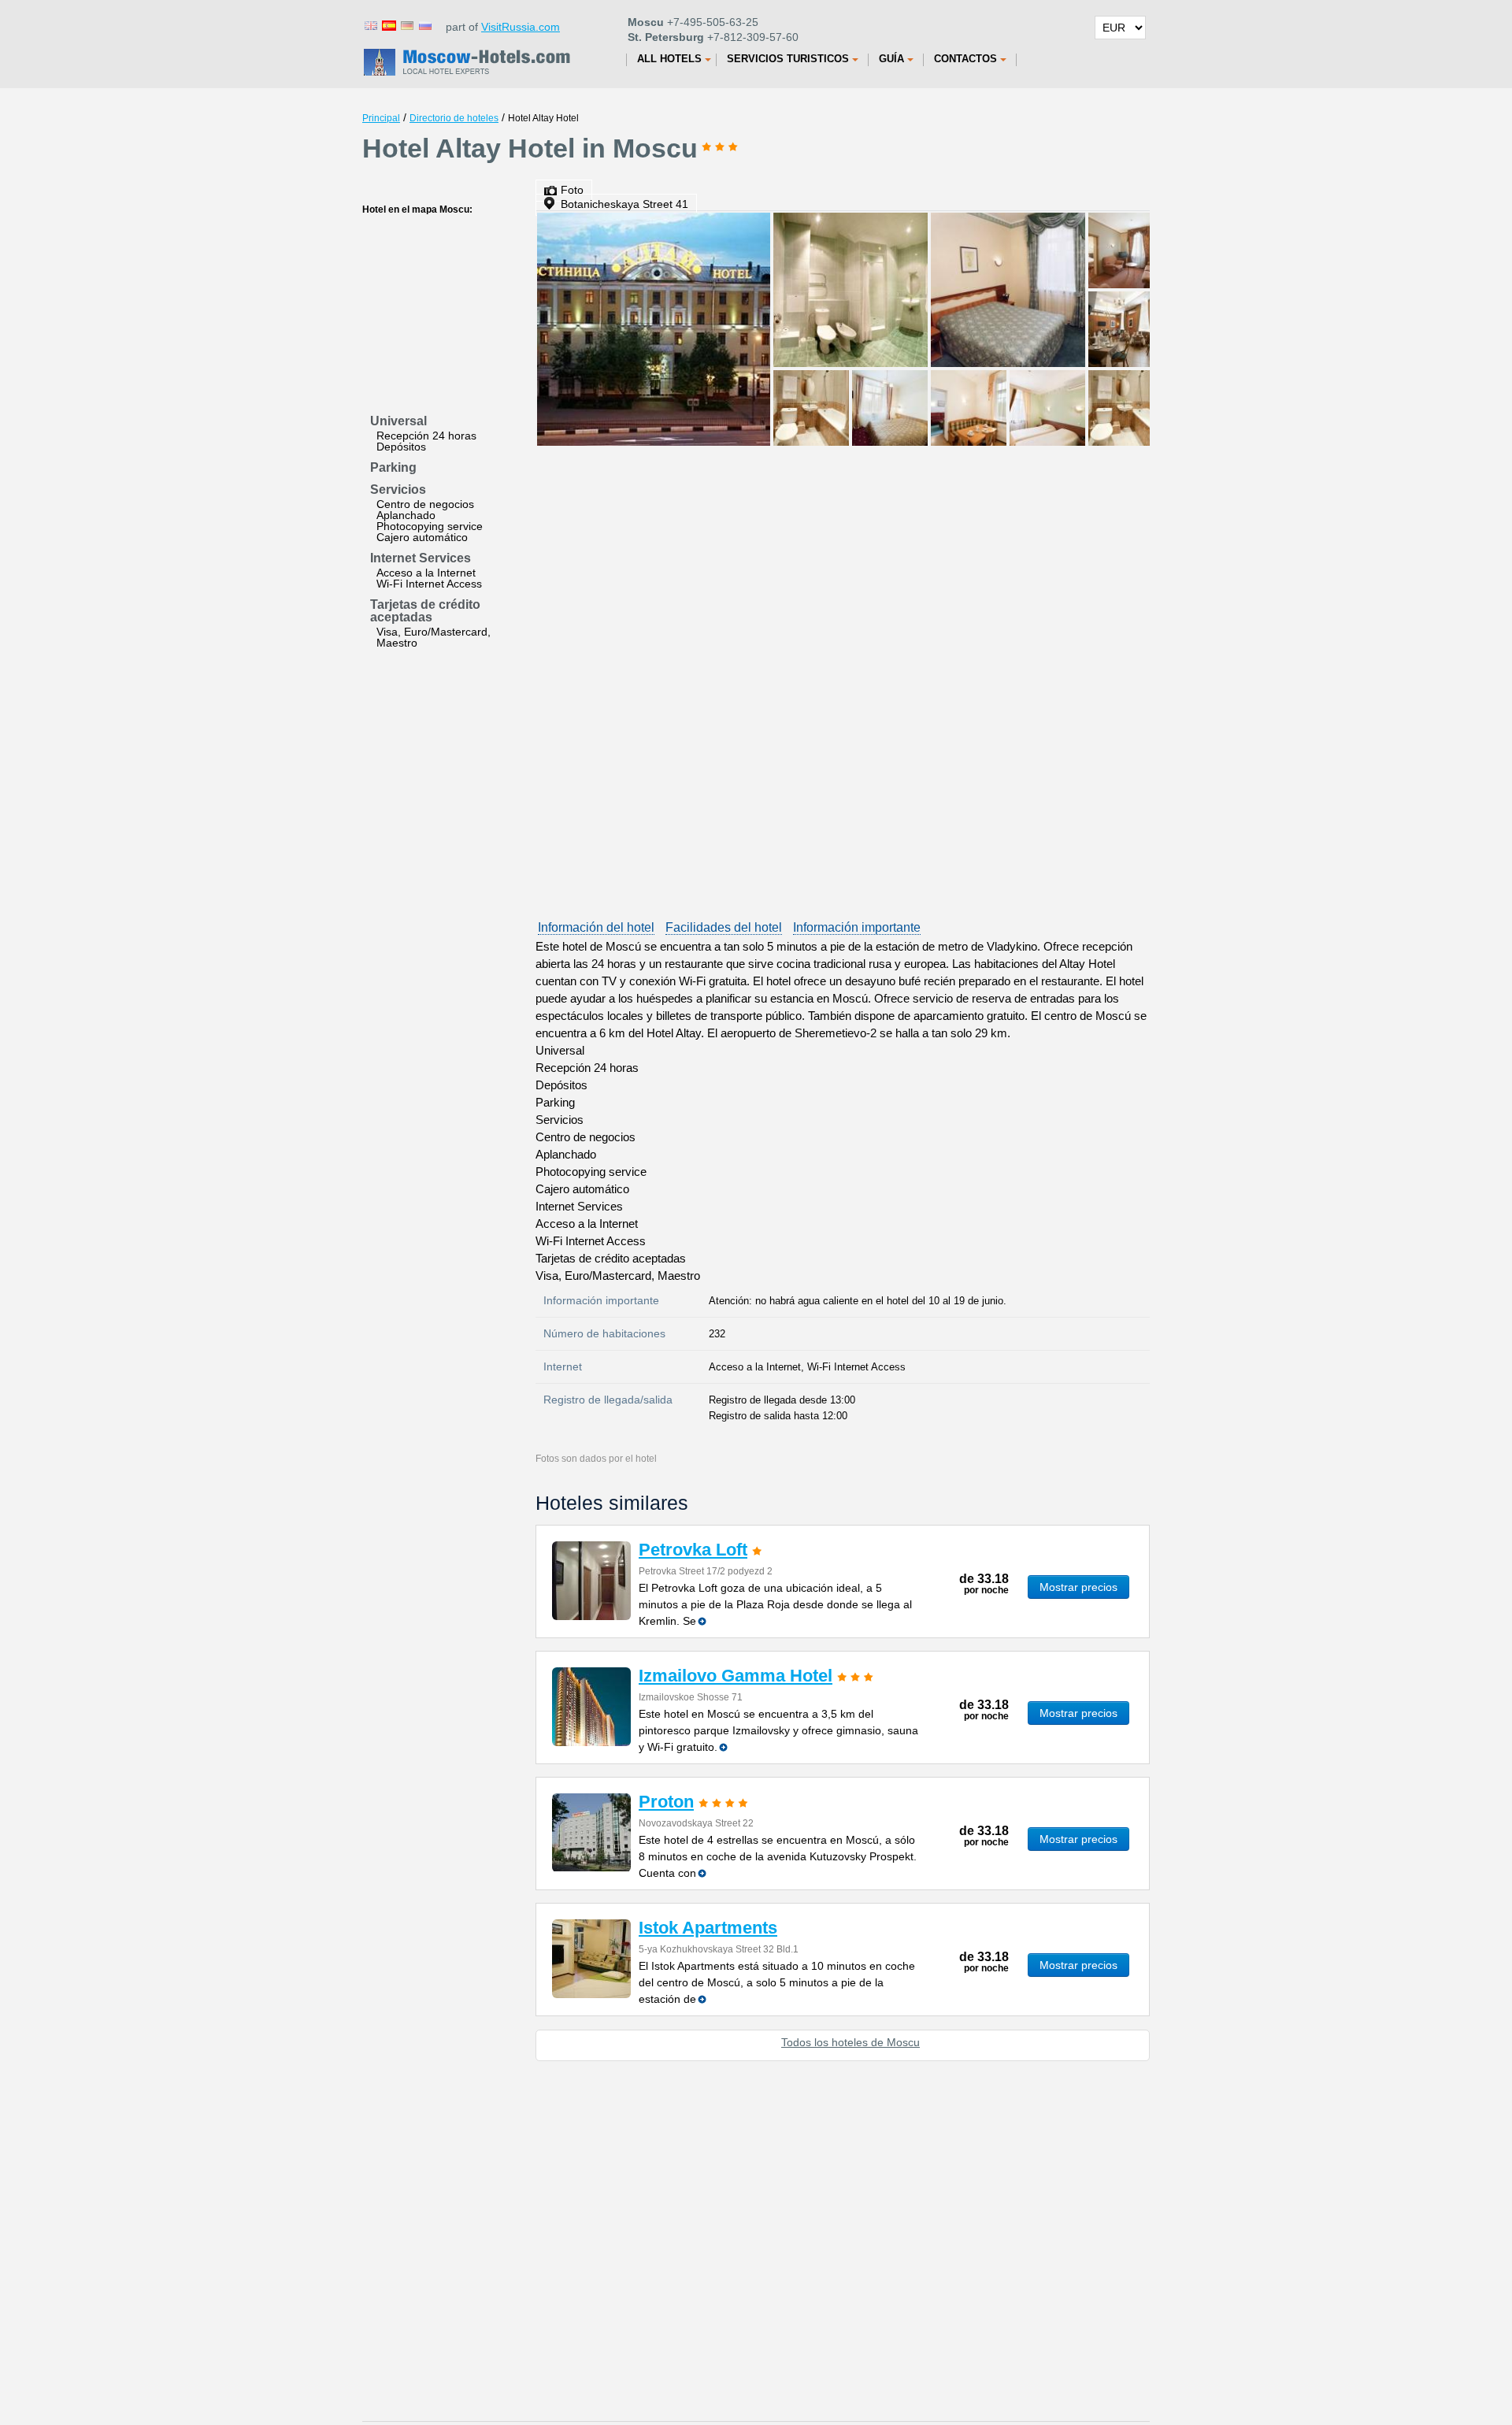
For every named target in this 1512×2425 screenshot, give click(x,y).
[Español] (388, 25)
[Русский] (424, 25)
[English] (370, 25)
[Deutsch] (406, 25)
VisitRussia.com (521, 27)
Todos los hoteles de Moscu (850, 2042)
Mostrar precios (1078, 1587)
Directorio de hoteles (454, 118)
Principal (381, 118)
